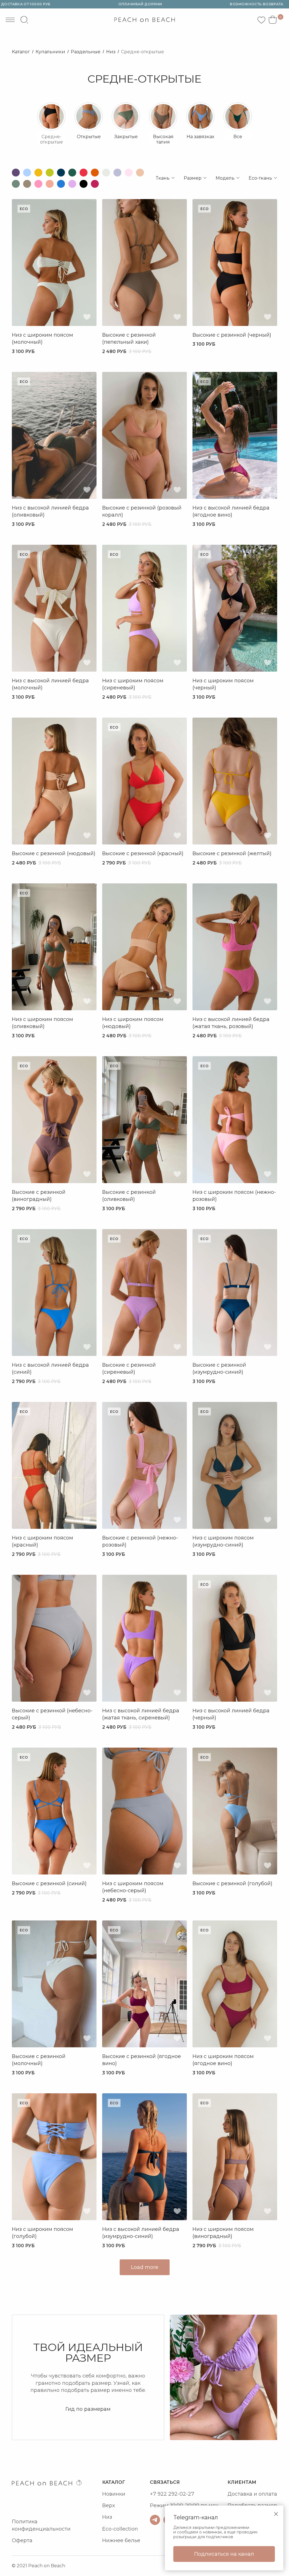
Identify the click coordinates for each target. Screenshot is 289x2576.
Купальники (50, 52)
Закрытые (126, 137)
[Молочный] (106, 173)
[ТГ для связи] (155, 2520)
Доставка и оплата (252, 2494)
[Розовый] (38, 184)
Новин (111, 2494)
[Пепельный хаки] (27, 184)
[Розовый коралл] (50, 184)
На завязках (200, 137)
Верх (109, 2506)
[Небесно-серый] (117, 173)
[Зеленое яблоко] (50, 173)
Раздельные (86, 52)
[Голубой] (27, 173)
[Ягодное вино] (95, 184)
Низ (111, 52)
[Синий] (61, 184)
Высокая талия (163, 139)
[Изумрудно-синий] (61, 173)
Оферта (22, 2540)
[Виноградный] (16, 173)
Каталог (21, 52)
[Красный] (84, 173)
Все (238, 137)
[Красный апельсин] (95, 173)
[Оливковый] (16, 184)
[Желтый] (38, 173)
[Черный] (84, 184)
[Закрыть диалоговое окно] (276, 2514)
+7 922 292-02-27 (172, 2494)
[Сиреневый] (72, 184)
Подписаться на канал (224, 2554)
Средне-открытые (143, 52)
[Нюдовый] (140, 173)
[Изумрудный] (72, 173)
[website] (24, 20)
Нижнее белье (121, 2540)
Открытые (89, 137)
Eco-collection (120, 2529)
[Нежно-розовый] (129, 173)
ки (122, 2494)
